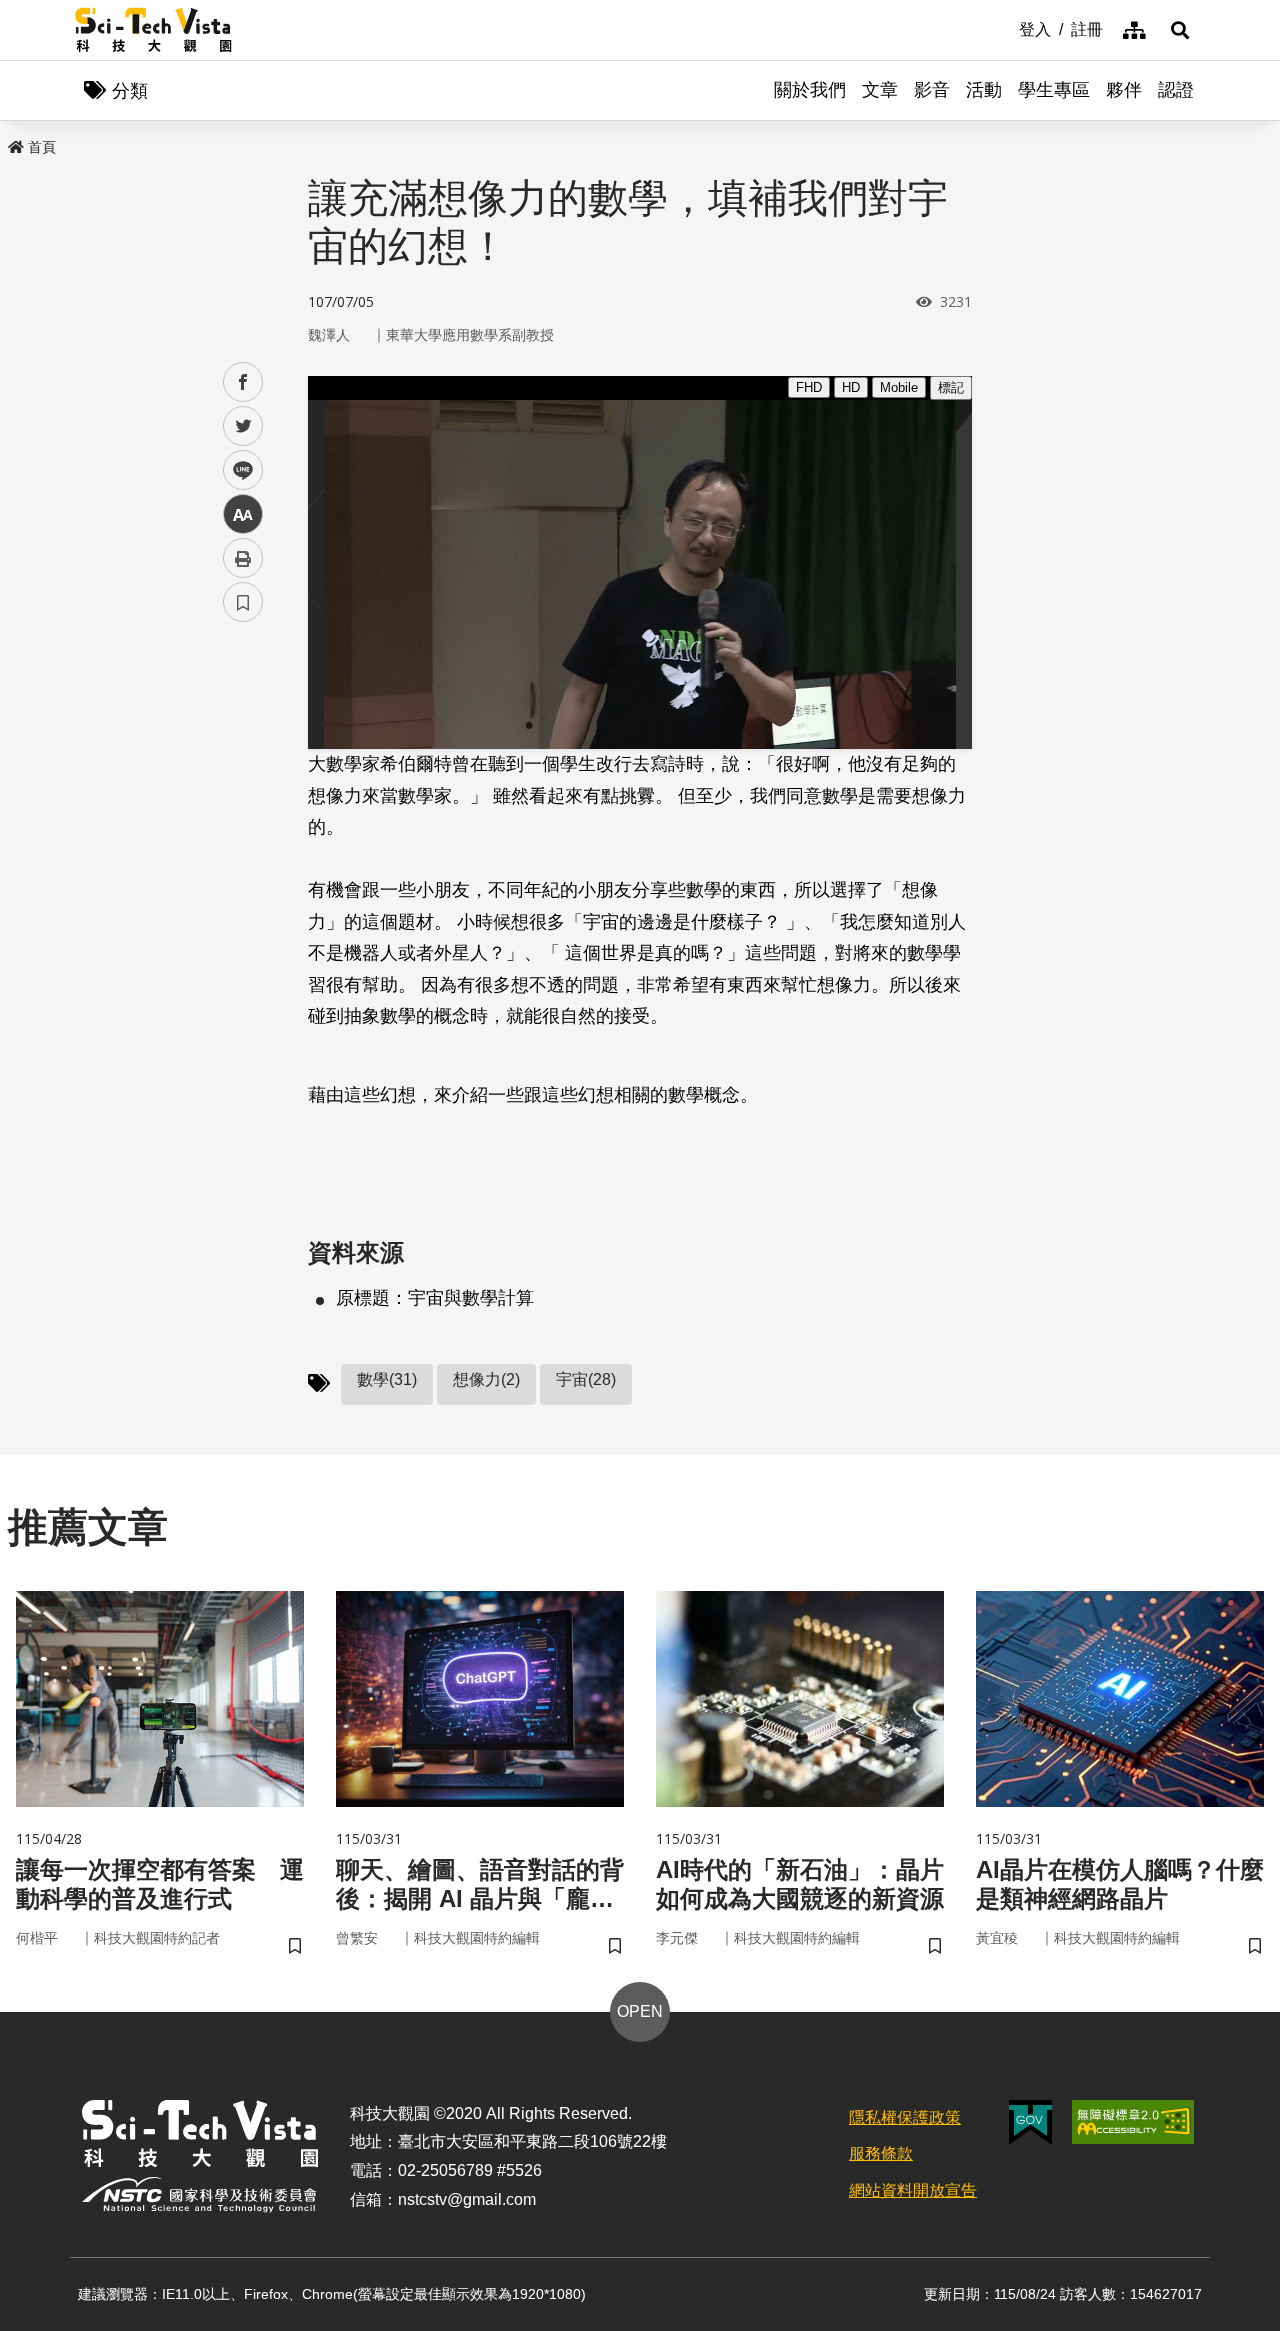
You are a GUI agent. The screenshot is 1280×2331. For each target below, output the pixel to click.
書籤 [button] (243, 602)
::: (1005, 28)
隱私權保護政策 (905, 2117)
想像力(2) (486, 1379)
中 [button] (243, 514)
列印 (243, 558)
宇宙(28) (586, 1379)
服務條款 (881, 2153)
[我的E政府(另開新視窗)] (1030, 2122)
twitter (243, 426)
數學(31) (387, 1379)
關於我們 (810, 90)
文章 (880, 90)
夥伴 (1124, 90)
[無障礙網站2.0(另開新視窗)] (1133, 2122)
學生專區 (1054, 90)
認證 (1176, 90)
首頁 (42, 147)
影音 (932, 90)
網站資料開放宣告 (913, 2190)
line (237, 470)
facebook (243, 382)
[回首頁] (153, 30)
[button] (1180, 30)
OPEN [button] (640, 2011)
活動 (984, 90)
